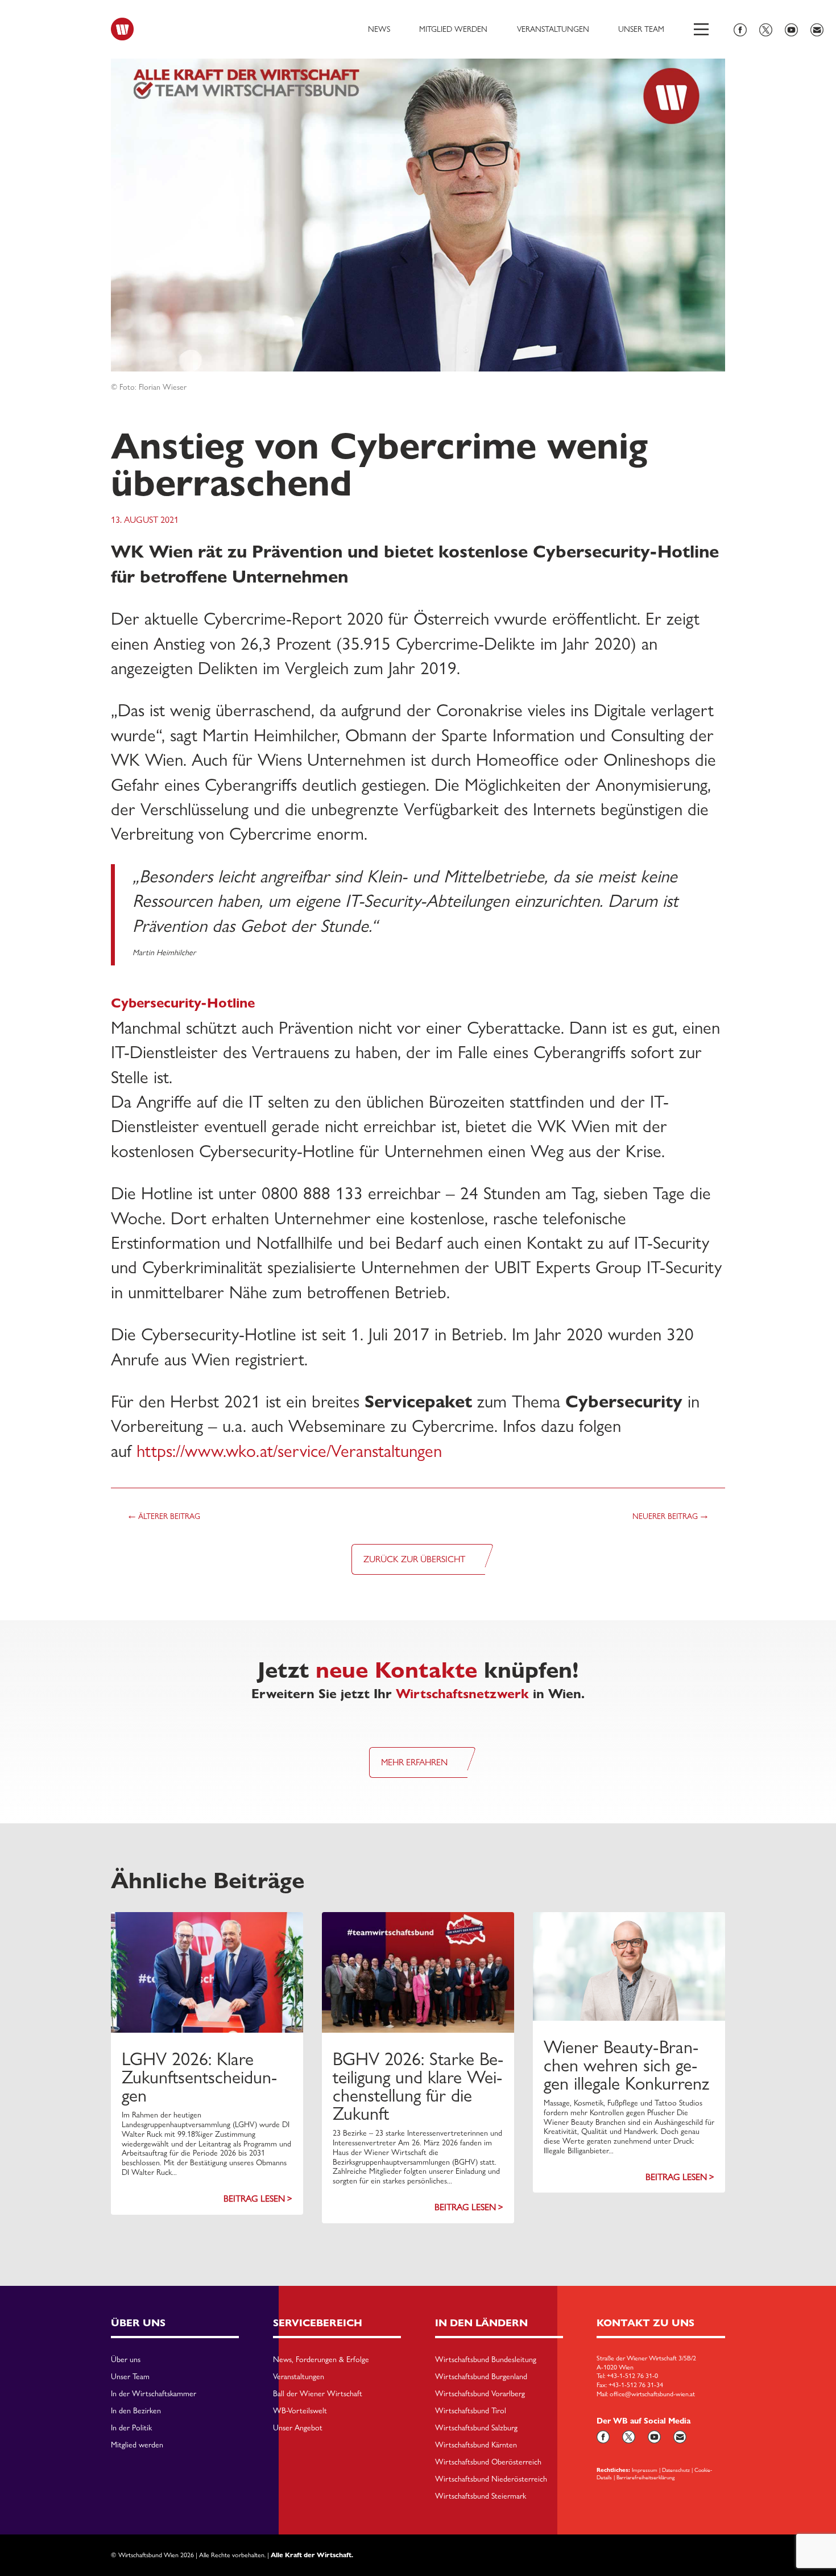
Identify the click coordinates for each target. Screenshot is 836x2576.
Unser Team (641, 29)
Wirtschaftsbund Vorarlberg (480, 2394)
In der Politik (131, 2428)
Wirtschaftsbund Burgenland (481, 2377)
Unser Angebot (298, 2428)
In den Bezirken (136, 2411)
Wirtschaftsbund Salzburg (476, 2428)
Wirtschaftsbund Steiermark (481, 2496)
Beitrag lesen (254, 2199)
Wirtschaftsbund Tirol (471, 2411)
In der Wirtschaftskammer (154, 2394)
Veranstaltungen (553, 29)
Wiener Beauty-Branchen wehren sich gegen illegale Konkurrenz (626, 2065)
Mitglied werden (453, 29)
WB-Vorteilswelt (300, 2411)
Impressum (645, 2470)
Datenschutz (676, 2470)
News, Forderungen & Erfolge (321, 2360)
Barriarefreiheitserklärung (645, 2477)
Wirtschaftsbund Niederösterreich (491, 2479)
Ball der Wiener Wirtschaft (318, 2394)
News (379, 29)
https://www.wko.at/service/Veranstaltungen (289, 1451)
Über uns (126, 2360)
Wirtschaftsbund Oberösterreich (488, 2462)
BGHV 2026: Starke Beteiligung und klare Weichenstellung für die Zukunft (418, 2086)
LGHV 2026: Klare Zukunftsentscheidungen (199, 2077)
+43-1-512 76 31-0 (632, 2376)
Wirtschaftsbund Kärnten (476, 2445)
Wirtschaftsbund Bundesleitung (486, 2360)
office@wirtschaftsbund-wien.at (652, 2394)
